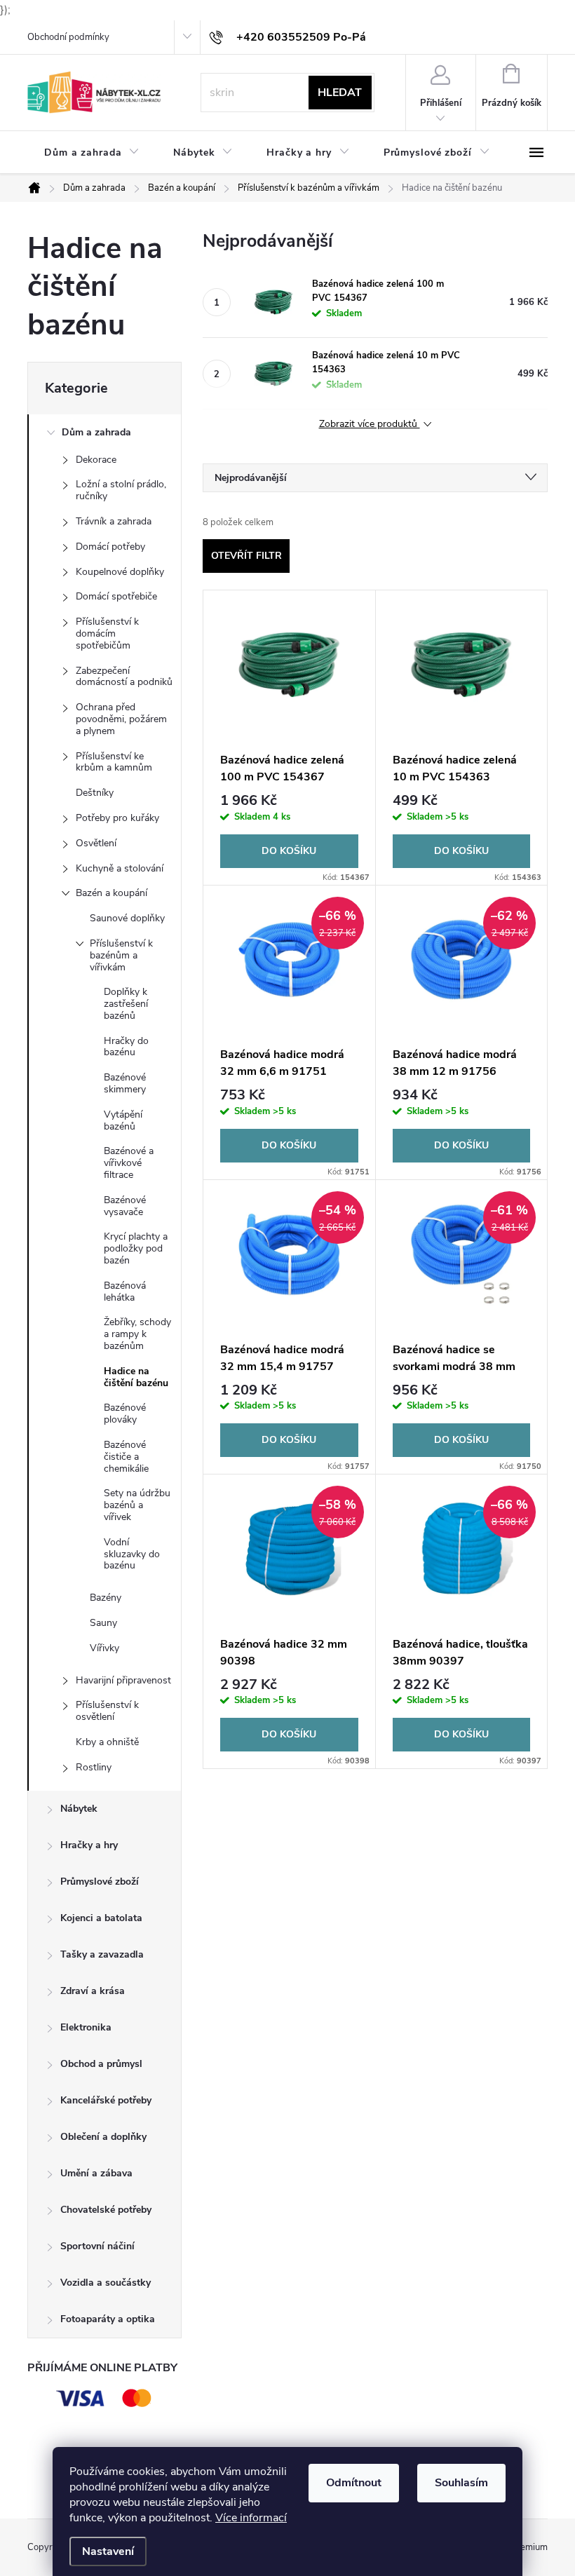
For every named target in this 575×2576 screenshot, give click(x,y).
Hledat (340, 93)
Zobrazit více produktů (370, 425)
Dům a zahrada (96, 432)
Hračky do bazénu (126, 1047)
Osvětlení (96, 843)
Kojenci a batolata (101, 1918)
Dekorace (96, 460)
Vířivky (104, 1648)
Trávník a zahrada (114, 521)
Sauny (103, 1623)
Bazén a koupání (111, 893)
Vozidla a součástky (106, 2283)
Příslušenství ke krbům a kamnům (114, 762)
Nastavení (108, 2551)
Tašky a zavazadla (102, 1954)
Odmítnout (354, 2483)
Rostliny (94, 1767)
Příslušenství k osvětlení (107, 1711)
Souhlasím (461, 2483)
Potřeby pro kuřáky (117, 818)
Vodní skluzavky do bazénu (132, 1554)
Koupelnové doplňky (120, 572)
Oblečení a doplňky (103, 2137)
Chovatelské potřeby (106, 2210)
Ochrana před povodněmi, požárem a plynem (121, 719)
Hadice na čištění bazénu (136, 1377)
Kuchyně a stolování (120, 868)
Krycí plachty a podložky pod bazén (136, 1248)
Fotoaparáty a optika (108, 2319)
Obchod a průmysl (101, 2064)
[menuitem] (92, 153)
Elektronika (86, 2027)
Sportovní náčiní (97, 2246)
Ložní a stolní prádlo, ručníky (121, 490)
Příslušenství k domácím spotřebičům (107, 633)
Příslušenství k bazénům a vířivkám (121, 955)
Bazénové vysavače (125, 1206)
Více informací (251, 2518)
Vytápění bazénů (123, 1120)
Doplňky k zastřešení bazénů (126, 1004)
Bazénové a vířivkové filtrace (129, 1163)
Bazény (106, 1598)
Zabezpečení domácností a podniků (124, 677)
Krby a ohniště (107, 1742)
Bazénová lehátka (125, 1292)
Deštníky (95, 793)
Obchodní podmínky (68, 37)
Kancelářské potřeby (106, 2100)
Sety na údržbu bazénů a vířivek (137, 1505)
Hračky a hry (89, 1845)
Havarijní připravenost (123, 1680)
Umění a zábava (96, 2173)
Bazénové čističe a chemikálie (126, 1457)
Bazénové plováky (125, 1414)
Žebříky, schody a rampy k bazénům (137, 1334)
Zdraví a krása (93, 1991)
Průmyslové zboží (100, 1882)
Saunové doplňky (127, 918)
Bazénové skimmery (125, 1083)
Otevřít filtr (246, 556)
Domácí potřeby (110, 547)
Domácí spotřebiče (116, 596)
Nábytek (79, 1809)
